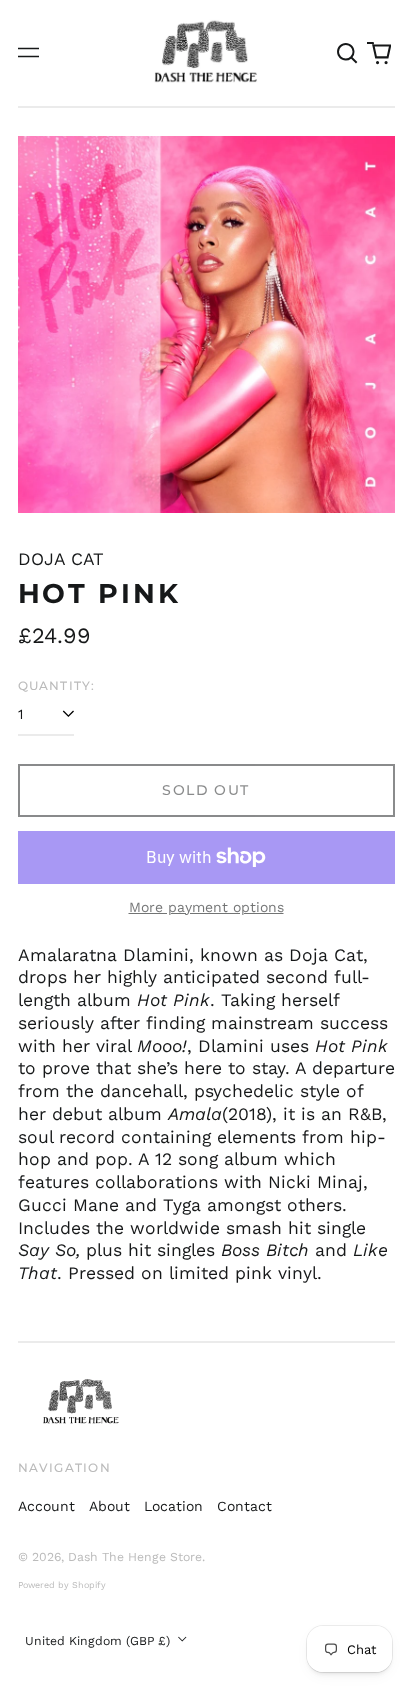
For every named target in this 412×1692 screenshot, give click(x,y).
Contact (244, 1506)
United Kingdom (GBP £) (99, 1641)
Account (46, 1506)
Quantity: (57, 685)
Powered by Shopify (62, 1585)
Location (173, 1506)
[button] (348, 53)
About (109, 1506)
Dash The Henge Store (135, 1557)
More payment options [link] (206, 907)
